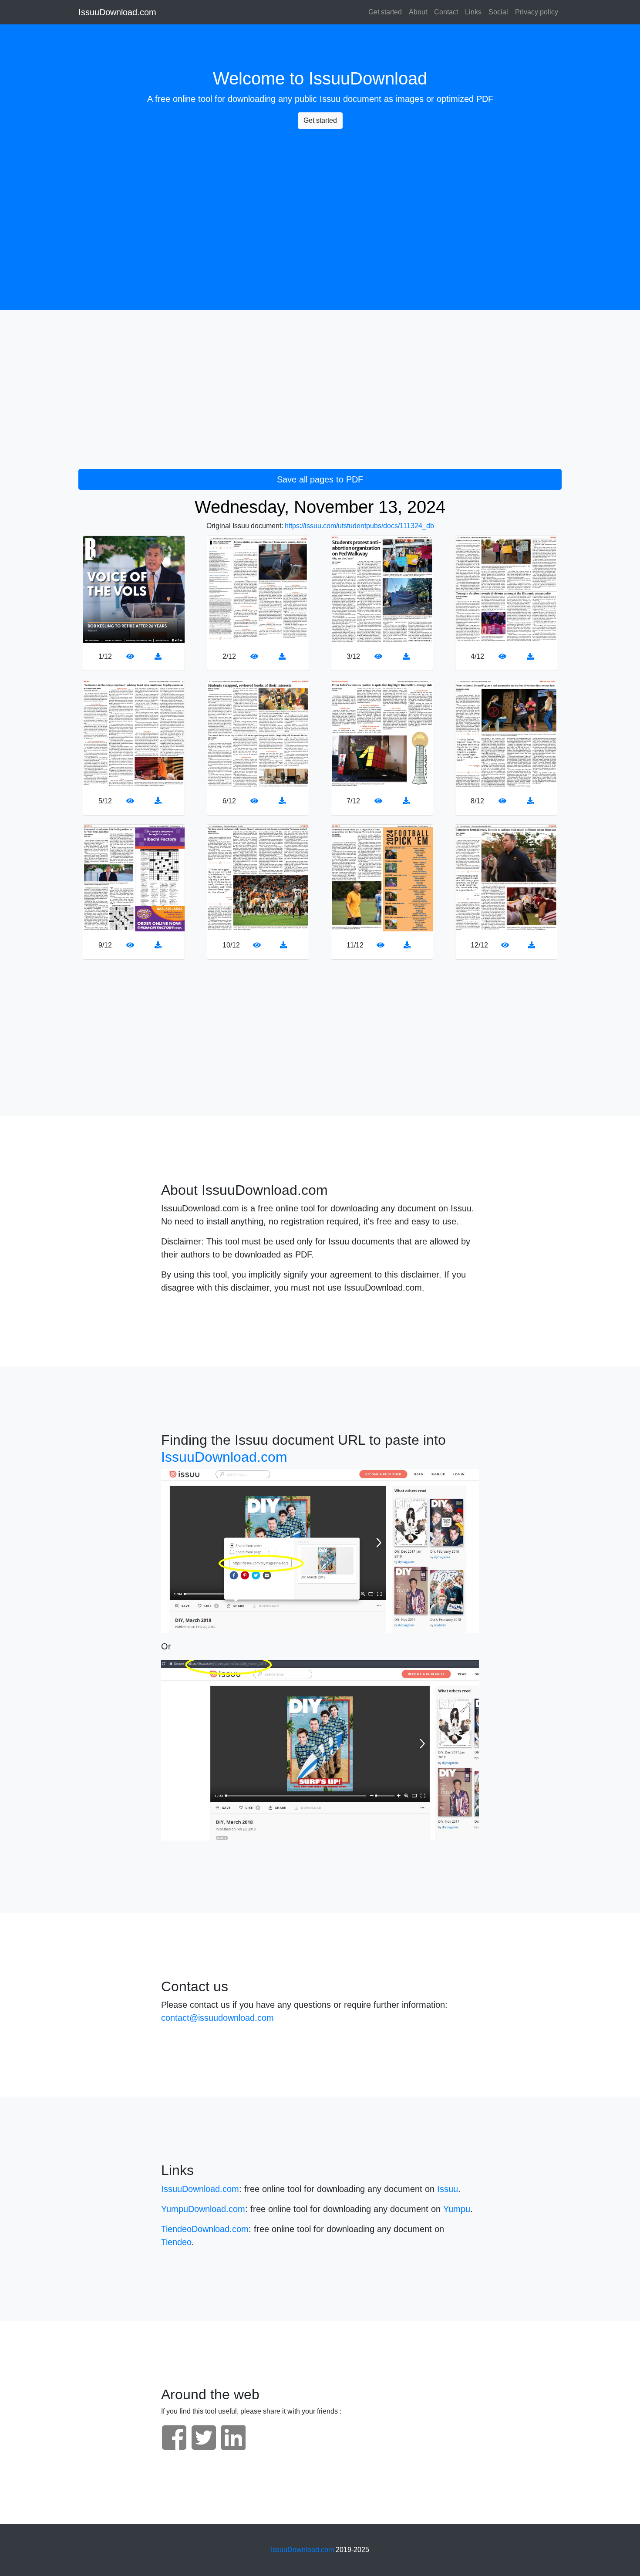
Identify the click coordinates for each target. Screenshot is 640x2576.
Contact (446, 12)
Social (498, 12)
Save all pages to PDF (320, 479)
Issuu (330, 99)
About (418, 12)
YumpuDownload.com (203, 2209)
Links (473, 12)
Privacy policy (537, 12)
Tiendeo (176, 2242)
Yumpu (457, 2209)
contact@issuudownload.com (217, 2018)
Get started (385, 12)
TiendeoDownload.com (205, 2229)
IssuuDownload (368, 78)
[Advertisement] (320, 197)
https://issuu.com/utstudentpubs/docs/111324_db (359, 526)
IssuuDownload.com (117, 12)
